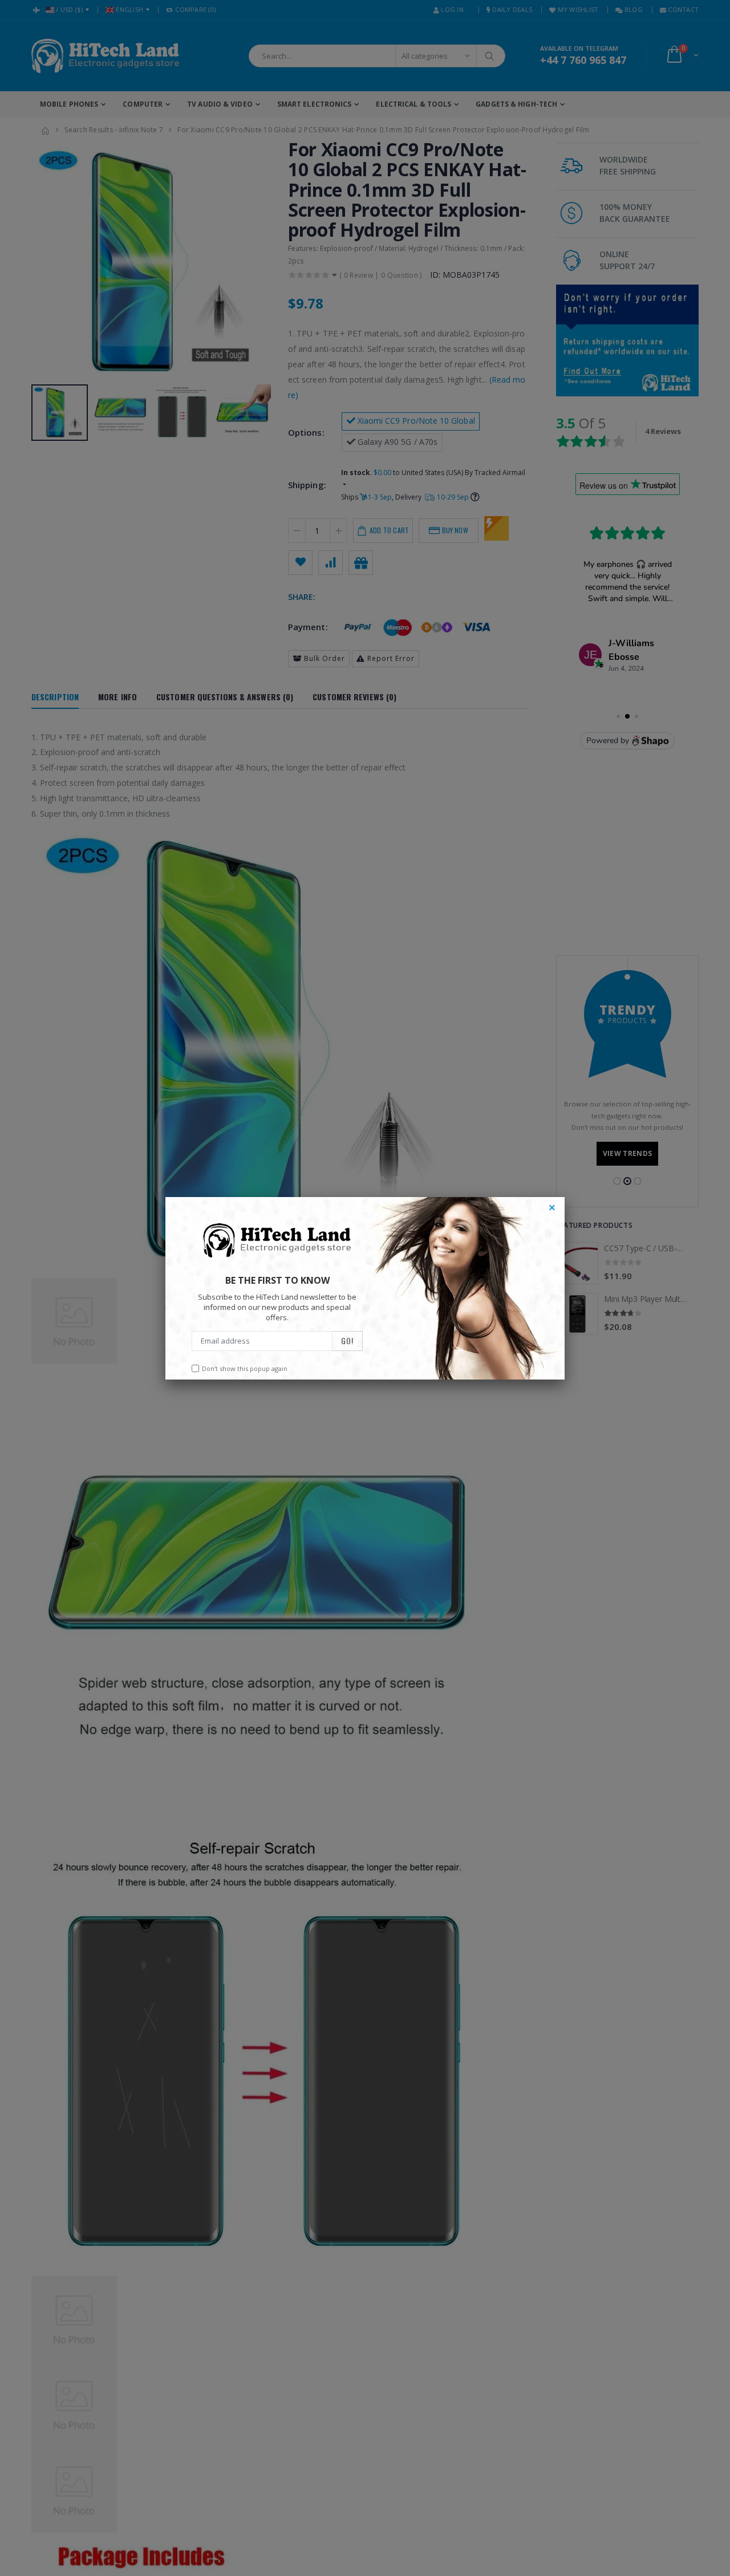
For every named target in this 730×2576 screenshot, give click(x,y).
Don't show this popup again (245, 1368)
